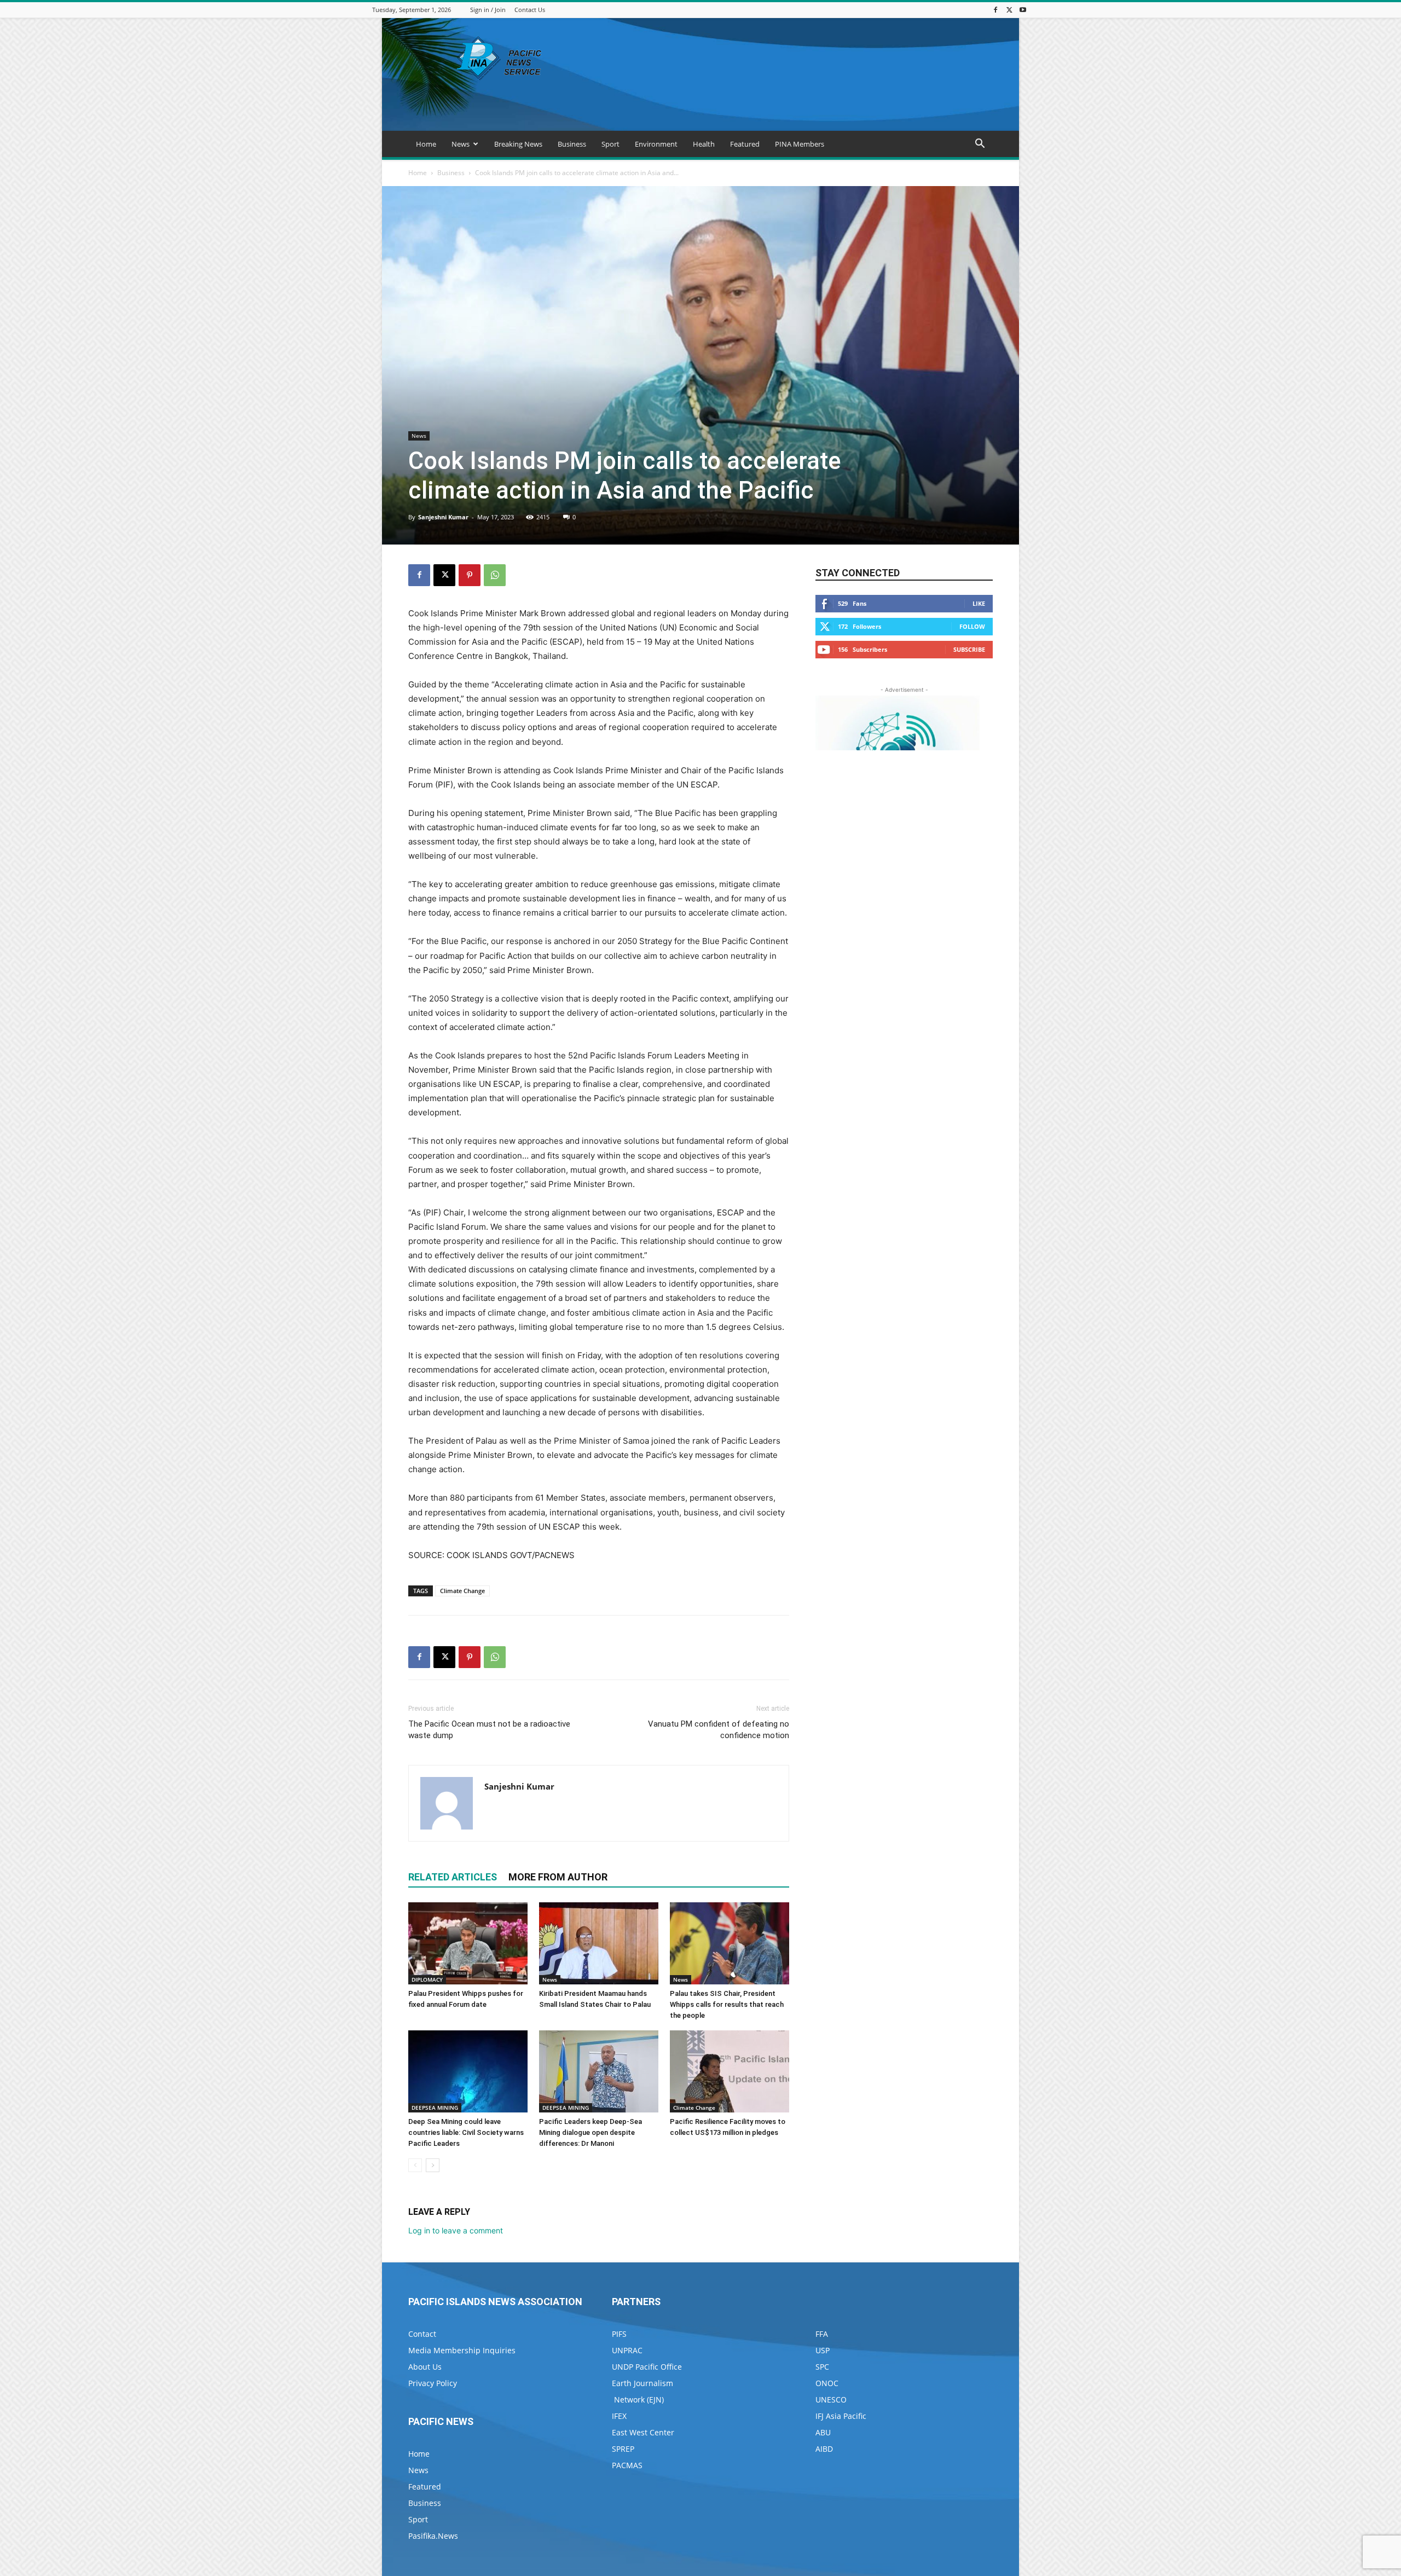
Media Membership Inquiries (462, 2350)
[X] (1009, 10)
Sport (610, 144)
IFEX (619, 2416)
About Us (425, 2367)
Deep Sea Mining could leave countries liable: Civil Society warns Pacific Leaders (466, 2132)
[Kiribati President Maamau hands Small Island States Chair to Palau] (599, 1943)
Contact (422, 2334)
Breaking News (518, 144)
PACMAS (627, 2465)
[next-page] (433, 2165)
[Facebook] (995, 10)
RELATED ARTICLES (453, 1877)
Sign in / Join (488, 10)
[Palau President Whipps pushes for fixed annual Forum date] (468, 1943)
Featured (745, 144)
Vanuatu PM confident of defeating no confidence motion (719, 1730)
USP (823, 2350)
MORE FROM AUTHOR (558, 1877)
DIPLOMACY (427, 1979)
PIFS (619, 2334)
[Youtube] (1023, 10)
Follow (972, 626)
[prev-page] (415, 2165)
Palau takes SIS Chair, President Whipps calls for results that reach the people (727, 2004)
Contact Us (530, 10)
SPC (822, 2367)
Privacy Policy (433, 2383)
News (461, 144)
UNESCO (831, 2400)
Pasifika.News (433, 2536)
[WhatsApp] (495, 575)
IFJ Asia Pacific (841, 2416)
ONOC (827, 2383)
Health (704, 144)
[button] (980, 145)
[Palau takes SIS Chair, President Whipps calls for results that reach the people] (730, 1943)
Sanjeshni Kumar (443, 517)
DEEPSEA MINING (435, 2108)
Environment (656, 144)
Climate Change (462, 1591)
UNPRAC (627, 2350)
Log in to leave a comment (456, 2230)
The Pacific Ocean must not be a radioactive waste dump (489, 1730)
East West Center (643, 2432)
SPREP (623, 2449)
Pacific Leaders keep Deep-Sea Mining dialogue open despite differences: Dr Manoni (590, 2132)
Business (572, 144)
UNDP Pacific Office (647, 2367)
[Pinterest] (470, 575)
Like (979, 603)
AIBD (824, 2449)
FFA (822, 2334)
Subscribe (969, 649)
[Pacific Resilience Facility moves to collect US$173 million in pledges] (730, 2071)
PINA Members (800, 144)
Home (426, 144)
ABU (823, 2432)
